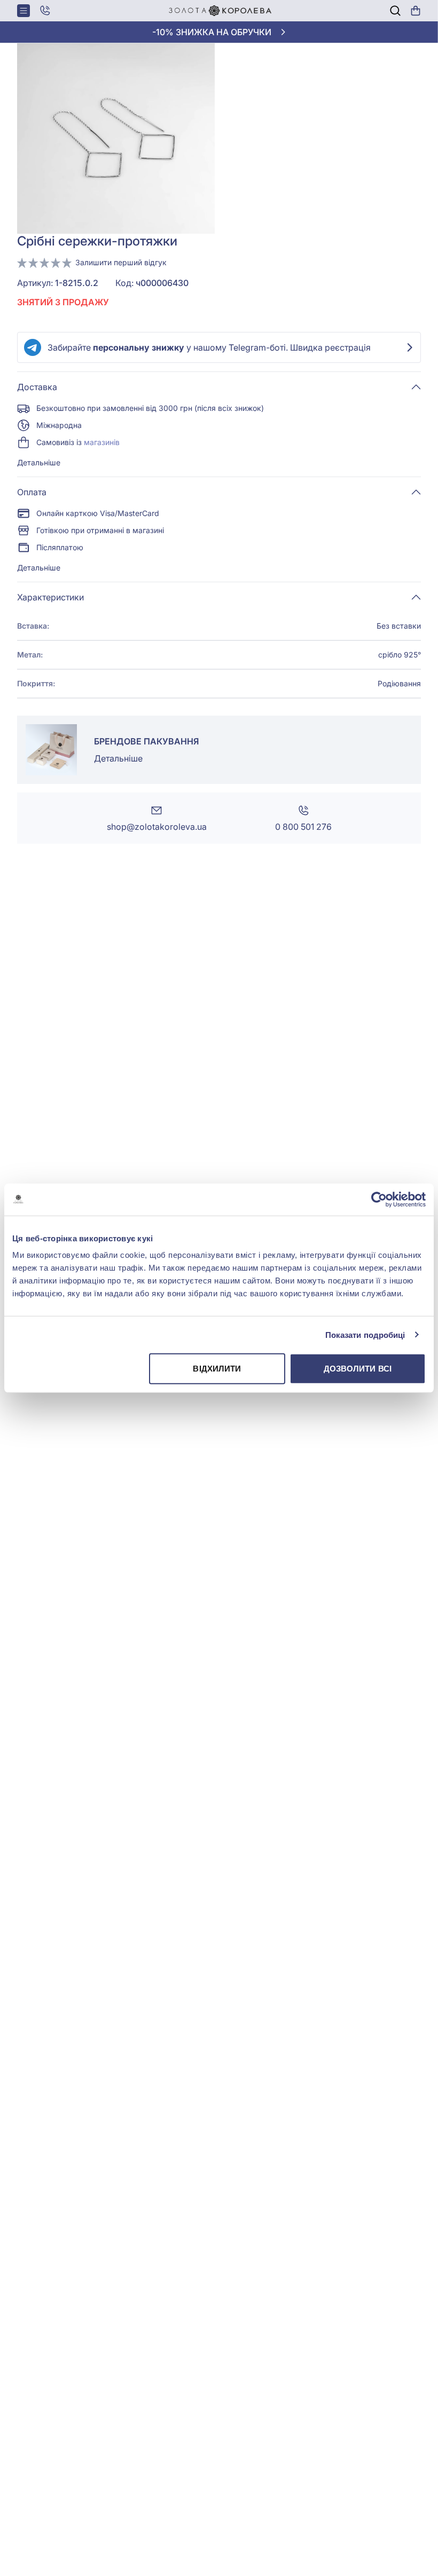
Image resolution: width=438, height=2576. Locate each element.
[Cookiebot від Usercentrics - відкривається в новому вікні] (379, 1199)
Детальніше (39, 462)
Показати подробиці (365, 1334)
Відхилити (217, 1369)
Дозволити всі (358, 1369)
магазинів (102, 442)
